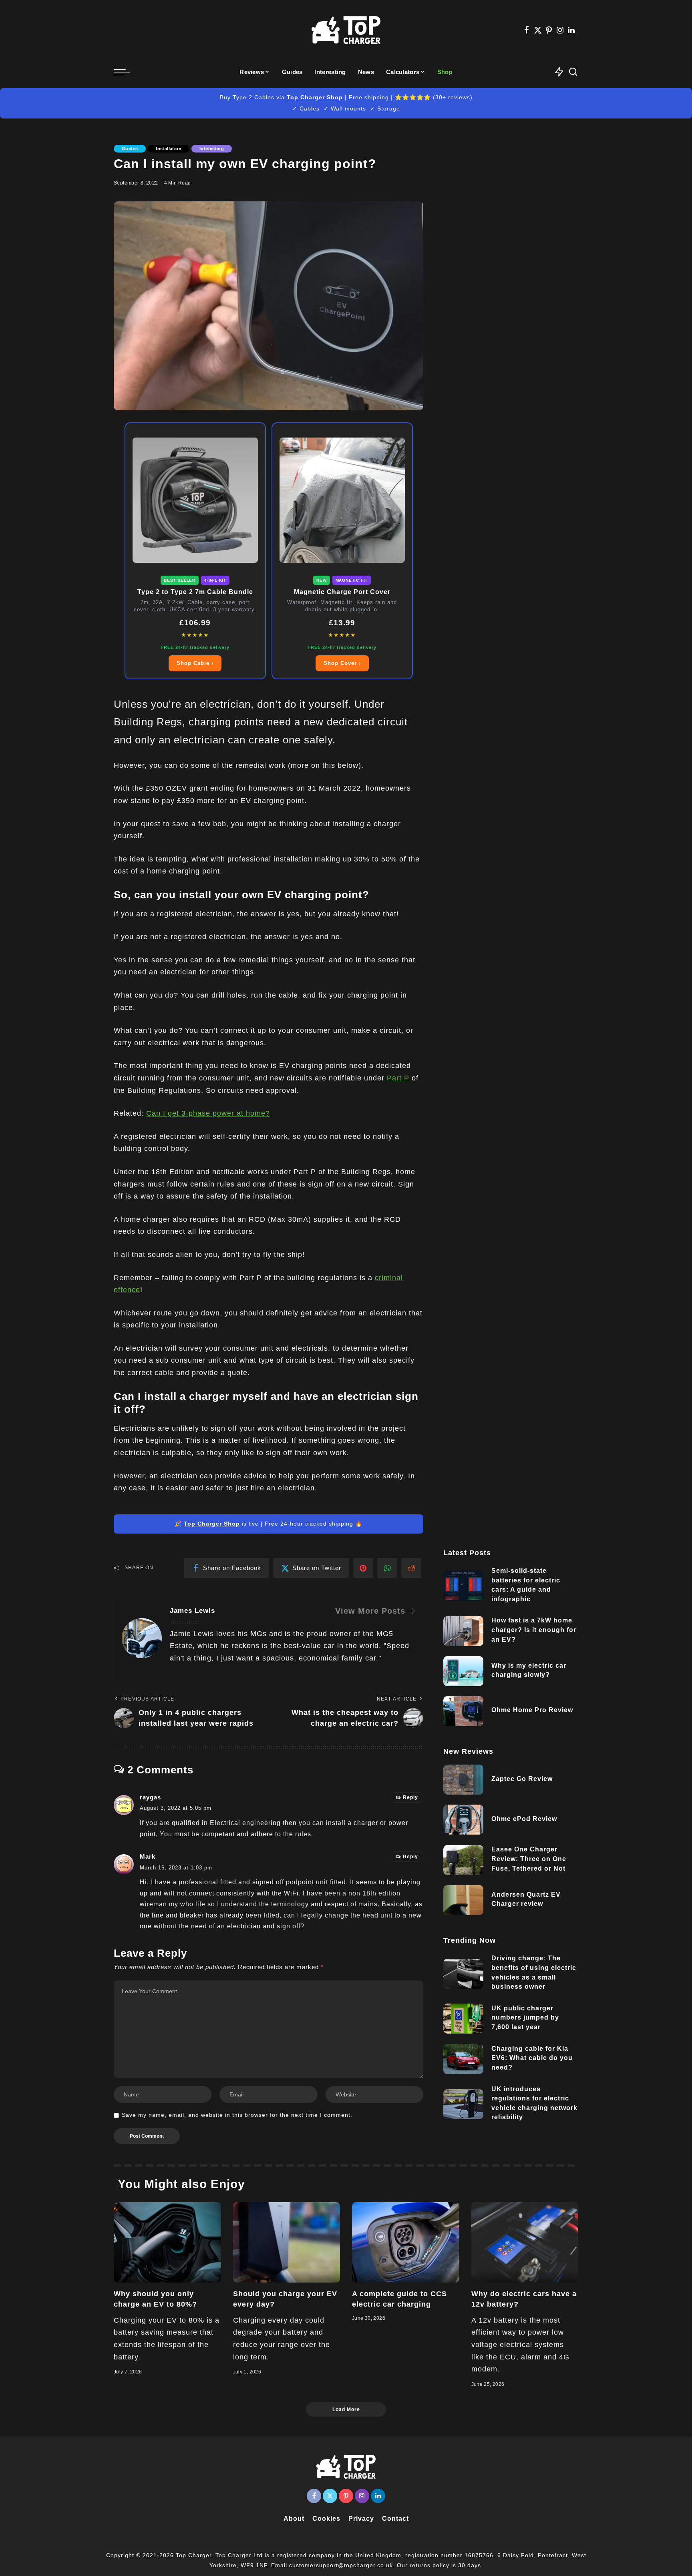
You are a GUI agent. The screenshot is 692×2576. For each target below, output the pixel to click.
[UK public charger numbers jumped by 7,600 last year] (463, 2019)
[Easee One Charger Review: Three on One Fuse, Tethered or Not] (463, 1860)
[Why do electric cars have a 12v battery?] (525, 2242)
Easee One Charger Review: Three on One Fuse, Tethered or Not (529, 1859)
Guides (130, 149)
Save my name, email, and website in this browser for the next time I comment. (237, 2115)
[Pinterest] (549, 30)
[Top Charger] (346, 30)
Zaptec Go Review (522, 1779)
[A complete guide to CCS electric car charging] (406, 2242)
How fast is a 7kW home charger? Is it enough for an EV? (534, 1630)
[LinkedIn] (571, 30)
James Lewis (192, 1611)
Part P (398, 1078)
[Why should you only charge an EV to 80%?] (167, 2242)
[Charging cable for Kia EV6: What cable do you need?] (463, 2059)
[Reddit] (411, 1568)
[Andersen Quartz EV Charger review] (463, 1900)
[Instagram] (560, 30)
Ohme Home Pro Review (532, 1710)
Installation (169, 149)
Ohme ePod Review (524, 1819)
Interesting (212, 149)
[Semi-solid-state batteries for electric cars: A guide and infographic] (463, 1586)
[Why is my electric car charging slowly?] (463, 1671)
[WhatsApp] (387, 1568)
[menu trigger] (126, 72)
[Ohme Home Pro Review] (463, 1711)
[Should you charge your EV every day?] (287, 2242)
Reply (410, 1797)
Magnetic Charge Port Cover (342, 592)
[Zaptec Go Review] (463, 1780)
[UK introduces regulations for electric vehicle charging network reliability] (463, 2104)
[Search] (573, 72)
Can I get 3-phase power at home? (208, 1113)
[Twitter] (538, 30)
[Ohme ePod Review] (463, 1820)
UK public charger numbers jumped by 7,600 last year (525, 2018)
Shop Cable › (195, 663)
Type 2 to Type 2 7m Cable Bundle (195, 592)
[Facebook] (527, 30)
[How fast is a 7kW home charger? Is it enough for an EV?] (463, 1631)
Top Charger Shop (315, 97)
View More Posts (370, 1611)
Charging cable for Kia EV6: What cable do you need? (532, 2058)
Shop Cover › (342, 663)
